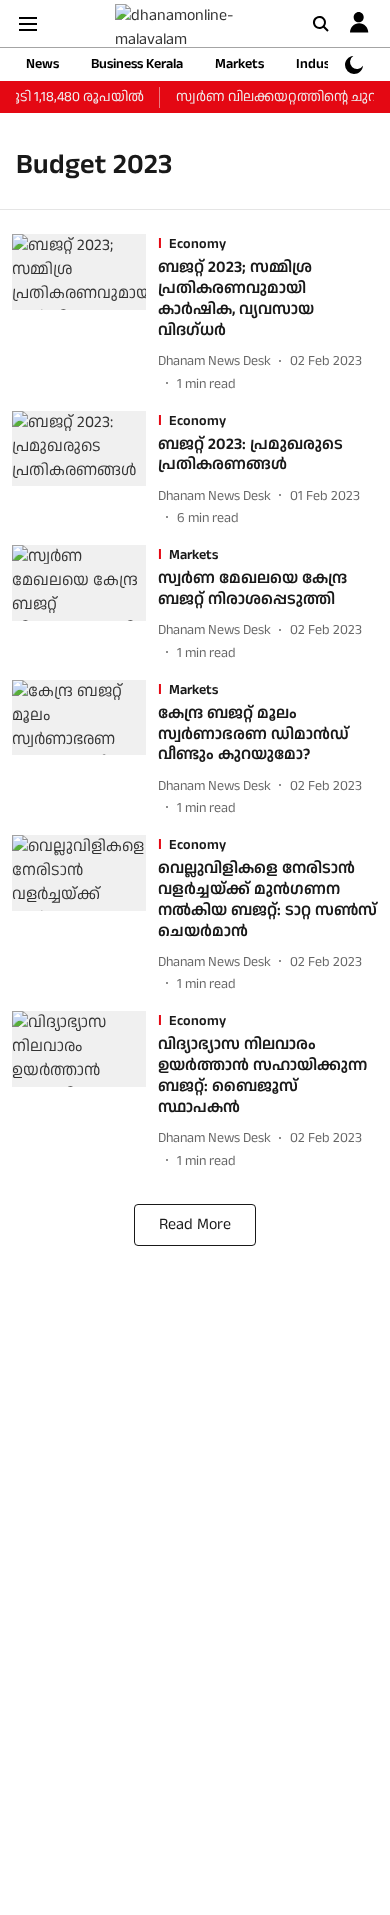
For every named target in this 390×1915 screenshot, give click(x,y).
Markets (239, 64)
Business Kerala (137, 64)
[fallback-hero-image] (85, 314)
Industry (322, 64)
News (42, 64)
